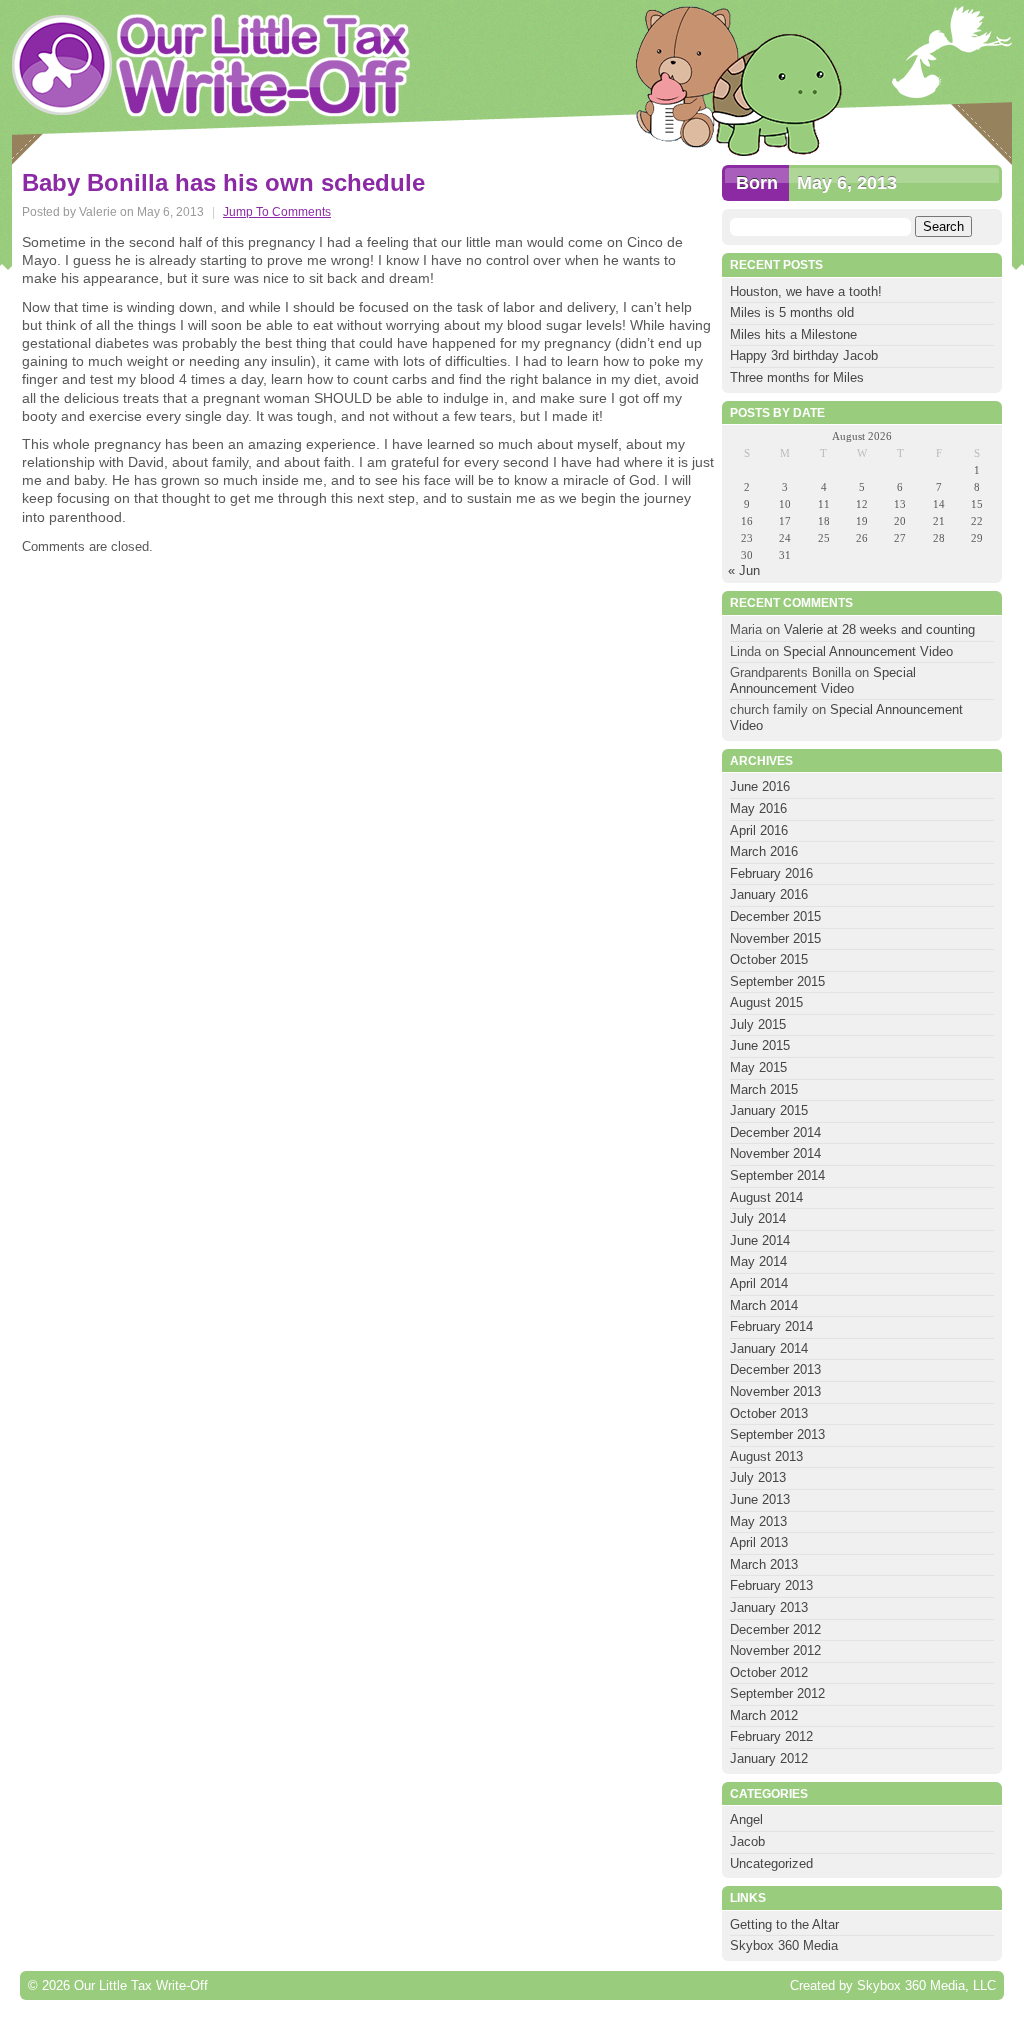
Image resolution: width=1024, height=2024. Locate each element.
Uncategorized (771, 1863)
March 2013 (764, 1564)
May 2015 (758, 1067)
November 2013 (775, 1391)
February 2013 (771, 1585)
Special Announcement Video (868, 651)
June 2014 (760, 1240)
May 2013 (758, 1521)
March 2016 (764, 851)
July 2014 (758, 1218)
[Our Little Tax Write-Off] (212, 65)
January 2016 (769, 894)
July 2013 (758, 1477)
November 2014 (775, 1153)
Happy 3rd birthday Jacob (804, 355)
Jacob (747, 1841)
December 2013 (775, 1369)
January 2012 (769, 1758)
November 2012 (775, 1650)
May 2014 (758, 1261)
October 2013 (769, 1413)
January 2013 (769, 1607)
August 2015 (766, 1002)
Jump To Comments (277, 212)
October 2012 (769, 1672)
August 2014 (766, 1197)
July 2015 (758, 1024)
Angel (746, 1819)
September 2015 (777, 981)
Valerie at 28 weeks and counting (879, 629)
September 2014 (777, 1175)
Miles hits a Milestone (795, 334)
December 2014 (775, 1132)
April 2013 (759, 1542)
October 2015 (769, 959)
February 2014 (771, 1326)
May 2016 (758, 808)
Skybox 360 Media (784, 1945)
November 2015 (775, 938)
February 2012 (771, 1736)
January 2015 (769, 1110)
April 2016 (759, 830)
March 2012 (764, 1715)
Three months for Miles (797, 377)
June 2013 (760, 1499)
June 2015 (760, 1045)
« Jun (744, 570)
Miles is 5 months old (792, 312)
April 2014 (759, 1283)
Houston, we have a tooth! (806, 291)
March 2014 (764, 1305)
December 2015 (775, 916)
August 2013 (766, 1456)
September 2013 (777, 1434)
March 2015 (764, 1089)
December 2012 (775, 1629)
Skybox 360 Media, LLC (926, 1985)
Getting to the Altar (784, 1924)
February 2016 (771, 873)
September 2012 (777, 1693)
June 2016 (760, 786)
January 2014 (769, 1348)
